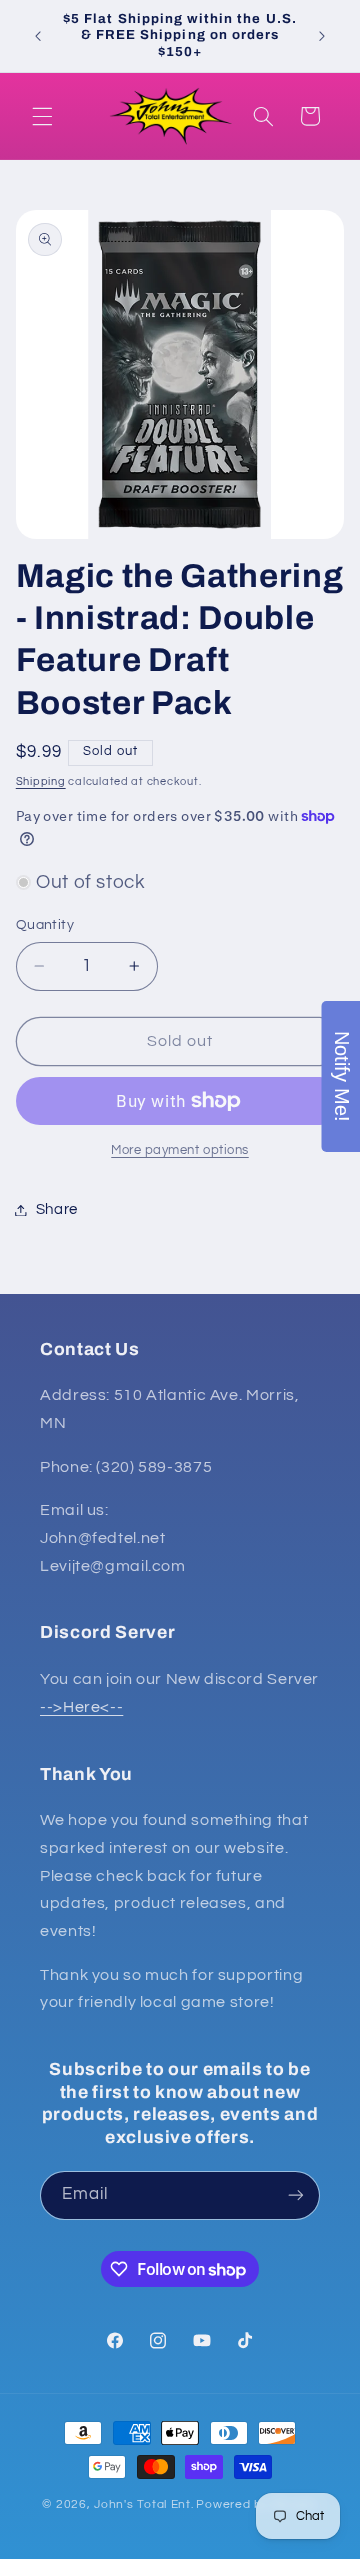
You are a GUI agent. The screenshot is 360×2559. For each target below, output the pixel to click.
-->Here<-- (81, 1707)
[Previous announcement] (38, 36)
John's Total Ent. (144, 2504)
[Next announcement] (322, 36)
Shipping (41, 781)
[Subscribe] (296, 2195)
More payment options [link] (180, 1150)
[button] (42, 116)
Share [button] (57, 1209)
